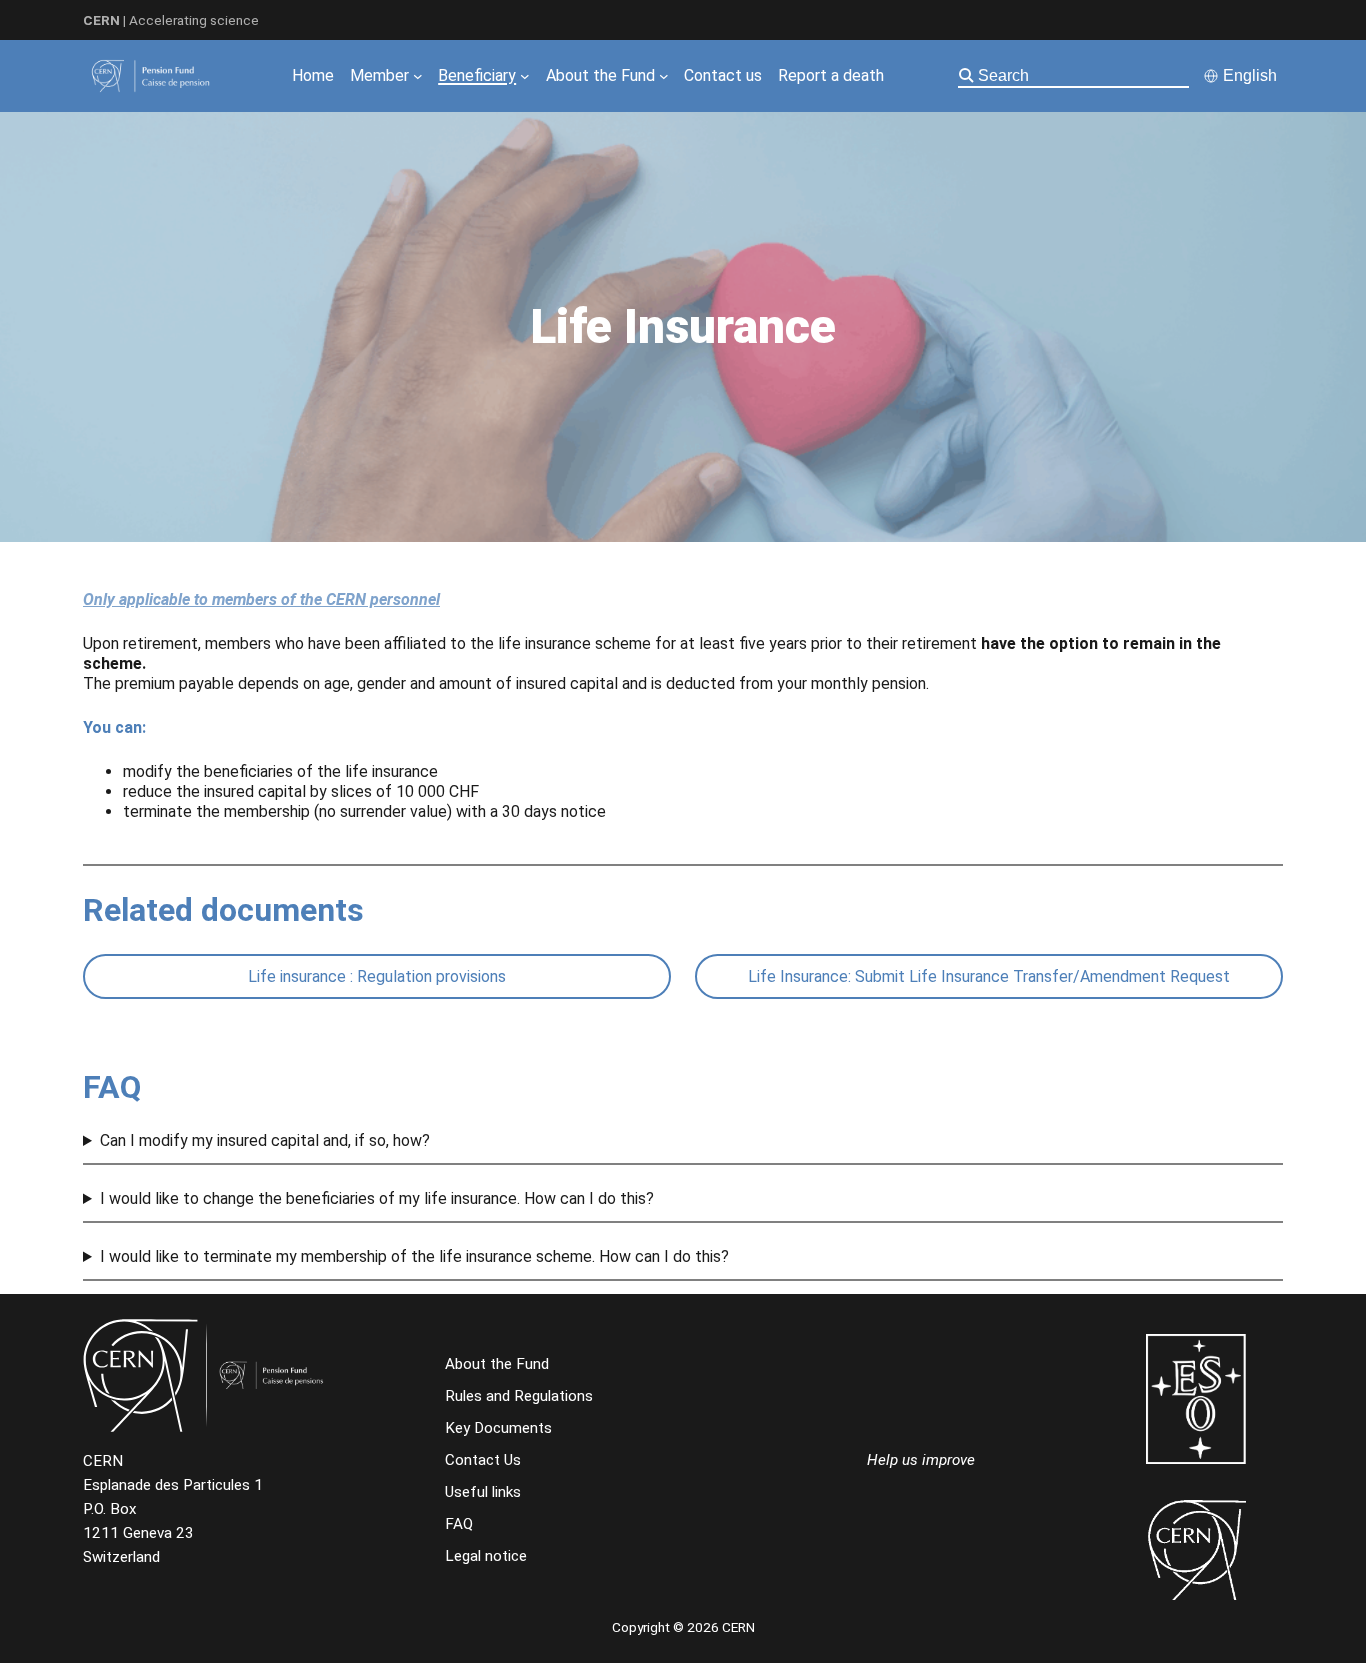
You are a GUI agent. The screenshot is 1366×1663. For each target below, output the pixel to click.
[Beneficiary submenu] (525, 76)
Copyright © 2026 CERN (683, 1627)
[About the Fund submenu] (664, 76)
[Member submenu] (418, 76)
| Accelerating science (171, 20)
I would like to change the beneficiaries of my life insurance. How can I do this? (377, 1198)
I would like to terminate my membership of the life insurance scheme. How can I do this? (414, 1256)
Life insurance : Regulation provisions (377, 976)
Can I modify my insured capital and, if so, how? (265, 1140)
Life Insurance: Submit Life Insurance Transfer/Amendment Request (989, 976)
